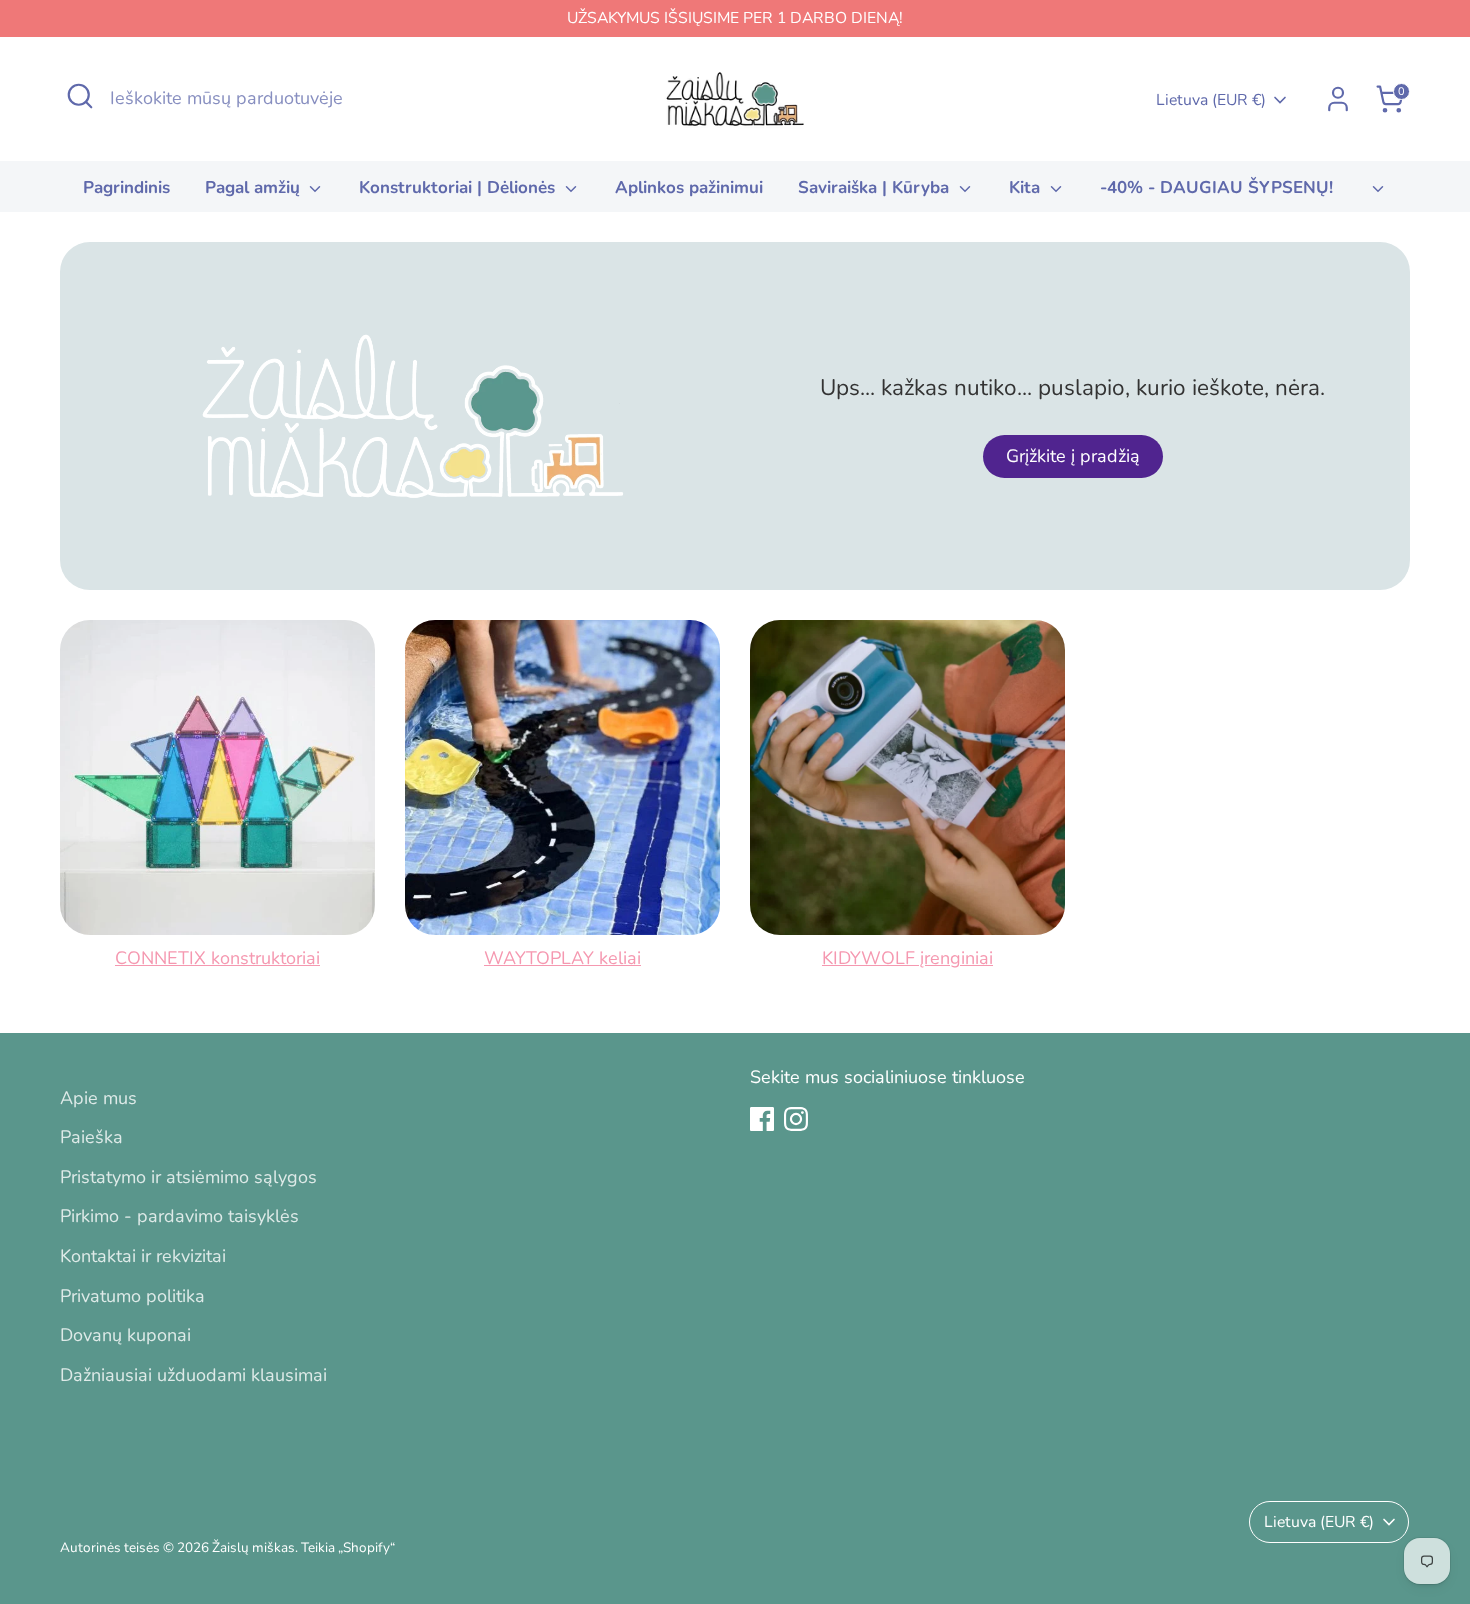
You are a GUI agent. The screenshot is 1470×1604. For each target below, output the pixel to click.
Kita (1027, 187)
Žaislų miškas (253, 1547)
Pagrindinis (126, 187)
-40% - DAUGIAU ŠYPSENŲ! (1216, 187)
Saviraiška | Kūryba (876, 187)
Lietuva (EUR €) (1211, 100)
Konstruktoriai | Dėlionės (459, 187)
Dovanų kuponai (125, 1335)
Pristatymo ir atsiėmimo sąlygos (188, 1177)
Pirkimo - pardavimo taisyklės (179, 1216)
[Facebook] (762, 1119)
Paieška (91, 1137)
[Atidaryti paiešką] (80, 96)
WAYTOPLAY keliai (562, 958)
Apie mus (98, 1098)
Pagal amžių (255, 187)
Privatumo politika (132, 1296)
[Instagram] (796, 1119)
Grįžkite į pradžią (1073, 456)
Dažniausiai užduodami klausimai (193, 1375)
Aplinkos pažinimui (689, 187)
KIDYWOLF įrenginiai (907, 958)
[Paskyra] (1338, 99)
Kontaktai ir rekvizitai (143, 1256)
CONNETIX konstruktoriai (217, 958)
